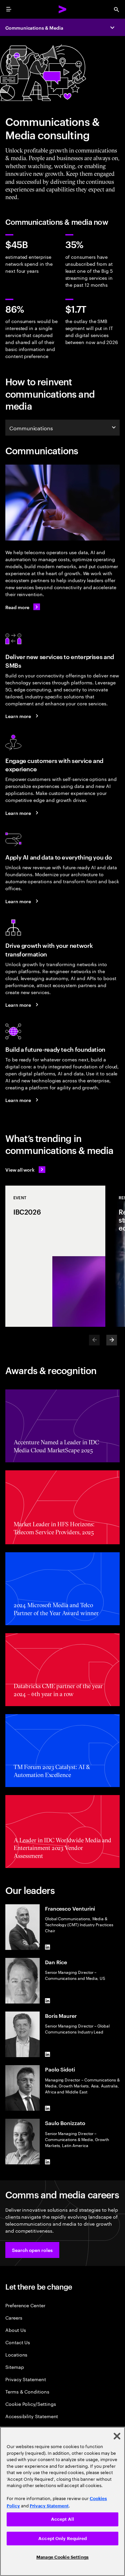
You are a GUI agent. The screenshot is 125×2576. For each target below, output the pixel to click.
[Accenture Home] (63, 9)
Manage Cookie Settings (62, 2557)
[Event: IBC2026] (55, 1256)
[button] (32, 2250)
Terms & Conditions (27, 2391)
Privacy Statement (26, 2379)
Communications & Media (34, 27)
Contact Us (18, 2342)
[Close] (117, 2436)
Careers (14, 2317)
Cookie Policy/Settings (30, 2404)
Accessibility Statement (32, 2416)
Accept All (62, 2519)
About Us (15, 2330)
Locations (16, 2354)
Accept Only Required (62, 2539)
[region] (62, 2501)
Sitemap (15, 2367)
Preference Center (25, 2305)
